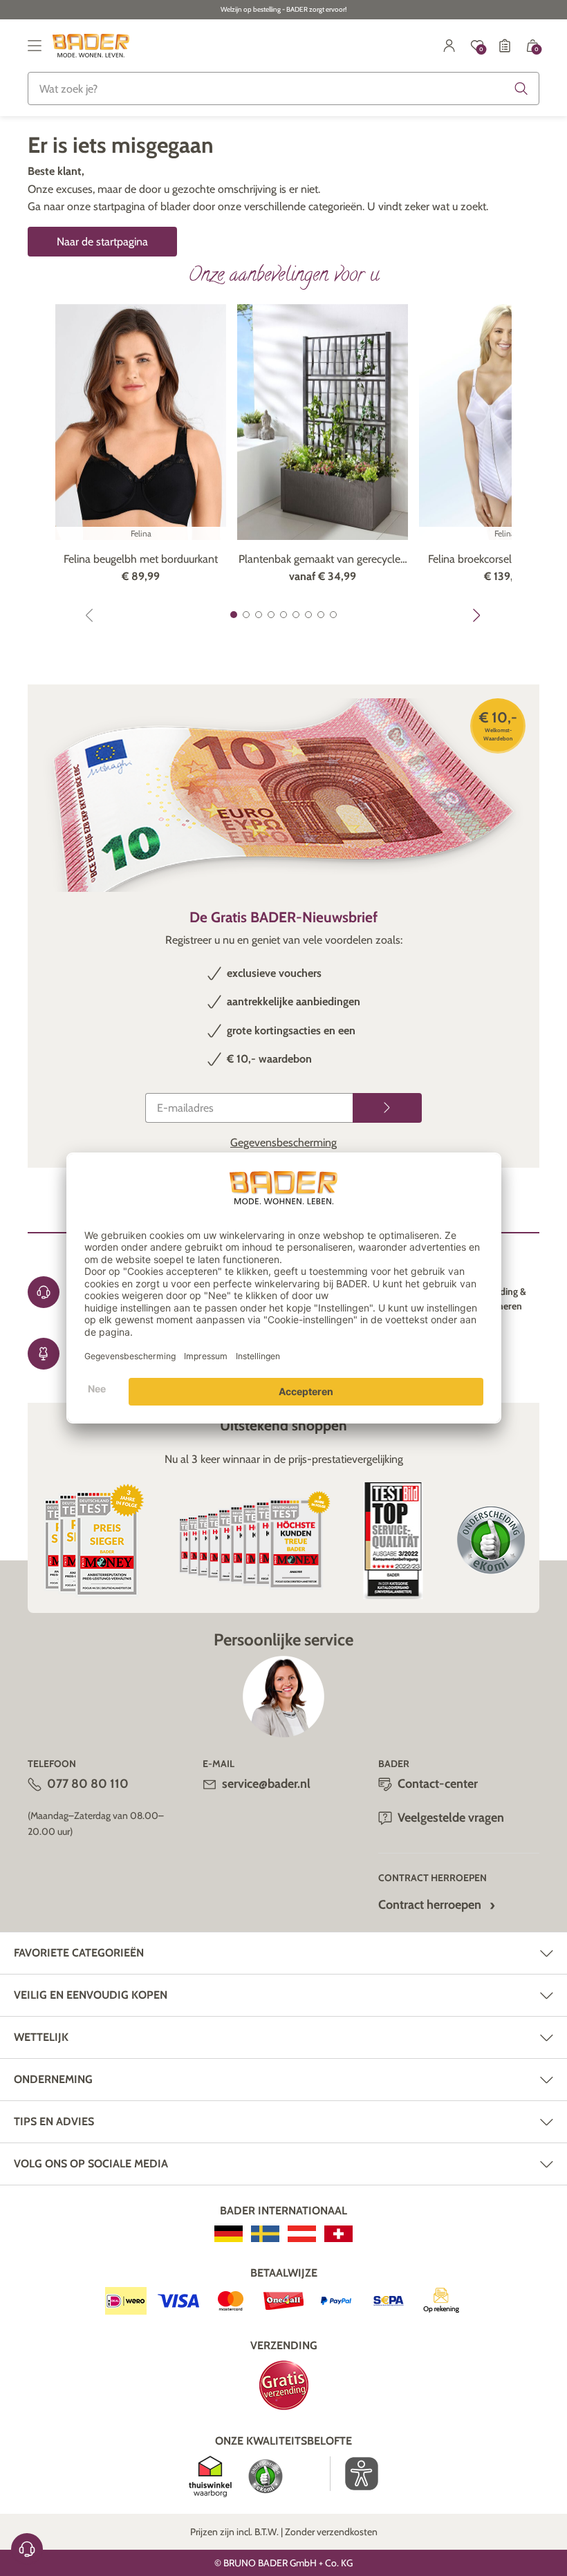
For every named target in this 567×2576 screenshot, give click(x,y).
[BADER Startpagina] (91, 46)
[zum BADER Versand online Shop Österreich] (302, 2234)
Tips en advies (54, 2121)
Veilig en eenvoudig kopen (91, 1995)
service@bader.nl (266, 1784)
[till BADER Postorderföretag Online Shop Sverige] (265, 2234)
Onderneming (53, 2079)
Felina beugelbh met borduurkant (141, 559)
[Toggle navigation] (35, 46)
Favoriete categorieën (79, 1953)
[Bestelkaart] (505, 46)
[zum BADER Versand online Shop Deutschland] (229, 2234)
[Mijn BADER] (449, 46)
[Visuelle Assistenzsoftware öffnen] (354, 2474)
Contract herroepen (430, 1905)
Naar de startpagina (102, 242)
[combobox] (283, 88)
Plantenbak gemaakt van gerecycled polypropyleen (323, 560)
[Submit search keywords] (521, 88)
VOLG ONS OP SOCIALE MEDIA (91, 2164)
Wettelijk (41, 2037)
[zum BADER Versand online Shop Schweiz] (338, 2234)
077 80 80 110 (88, 1784)
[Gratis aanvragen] (387, 1108)
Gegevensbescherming (283, 1142)
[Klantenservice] (27, 2549)
